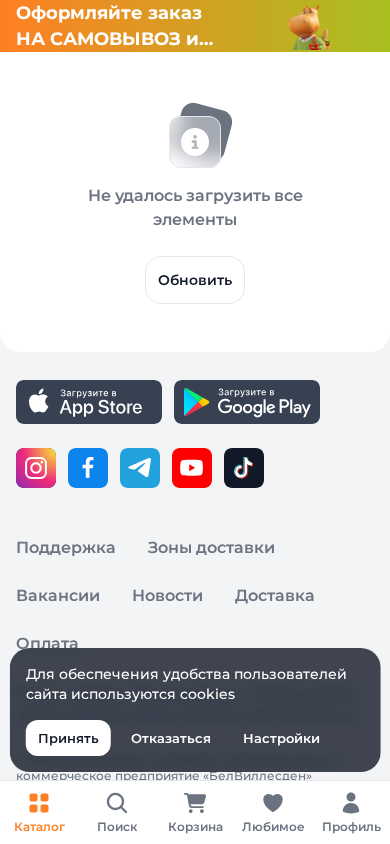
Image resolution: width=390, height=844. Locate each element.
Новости (167, 595)
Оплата (47, 643)
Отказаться (171, 738)
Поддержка (66, 547)
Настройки (281, 738)
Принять (68, 738)
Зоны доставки (211, 547)
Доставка (275, 595)
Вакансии (58, 595)
